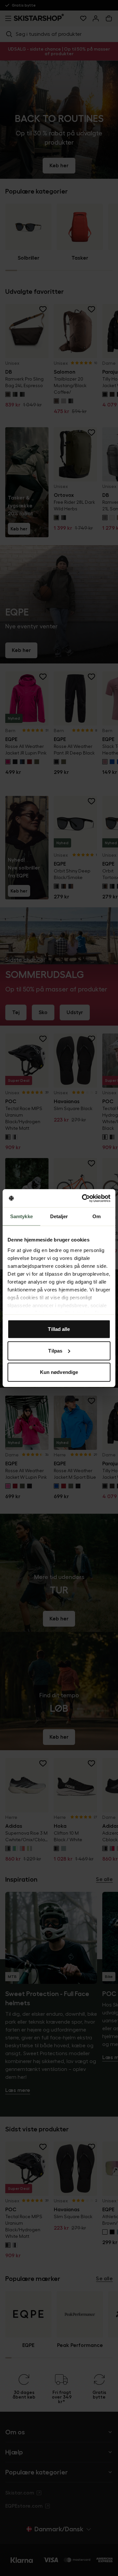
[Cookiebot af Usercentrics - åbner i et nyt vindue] (83, 1198)
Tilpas (55, 1350)
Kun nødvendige (59, 1372)
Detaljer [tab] (59, 1216)
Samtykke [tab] (21, 1216)
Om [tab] (97, 1216)
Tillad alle (59, 1329)
